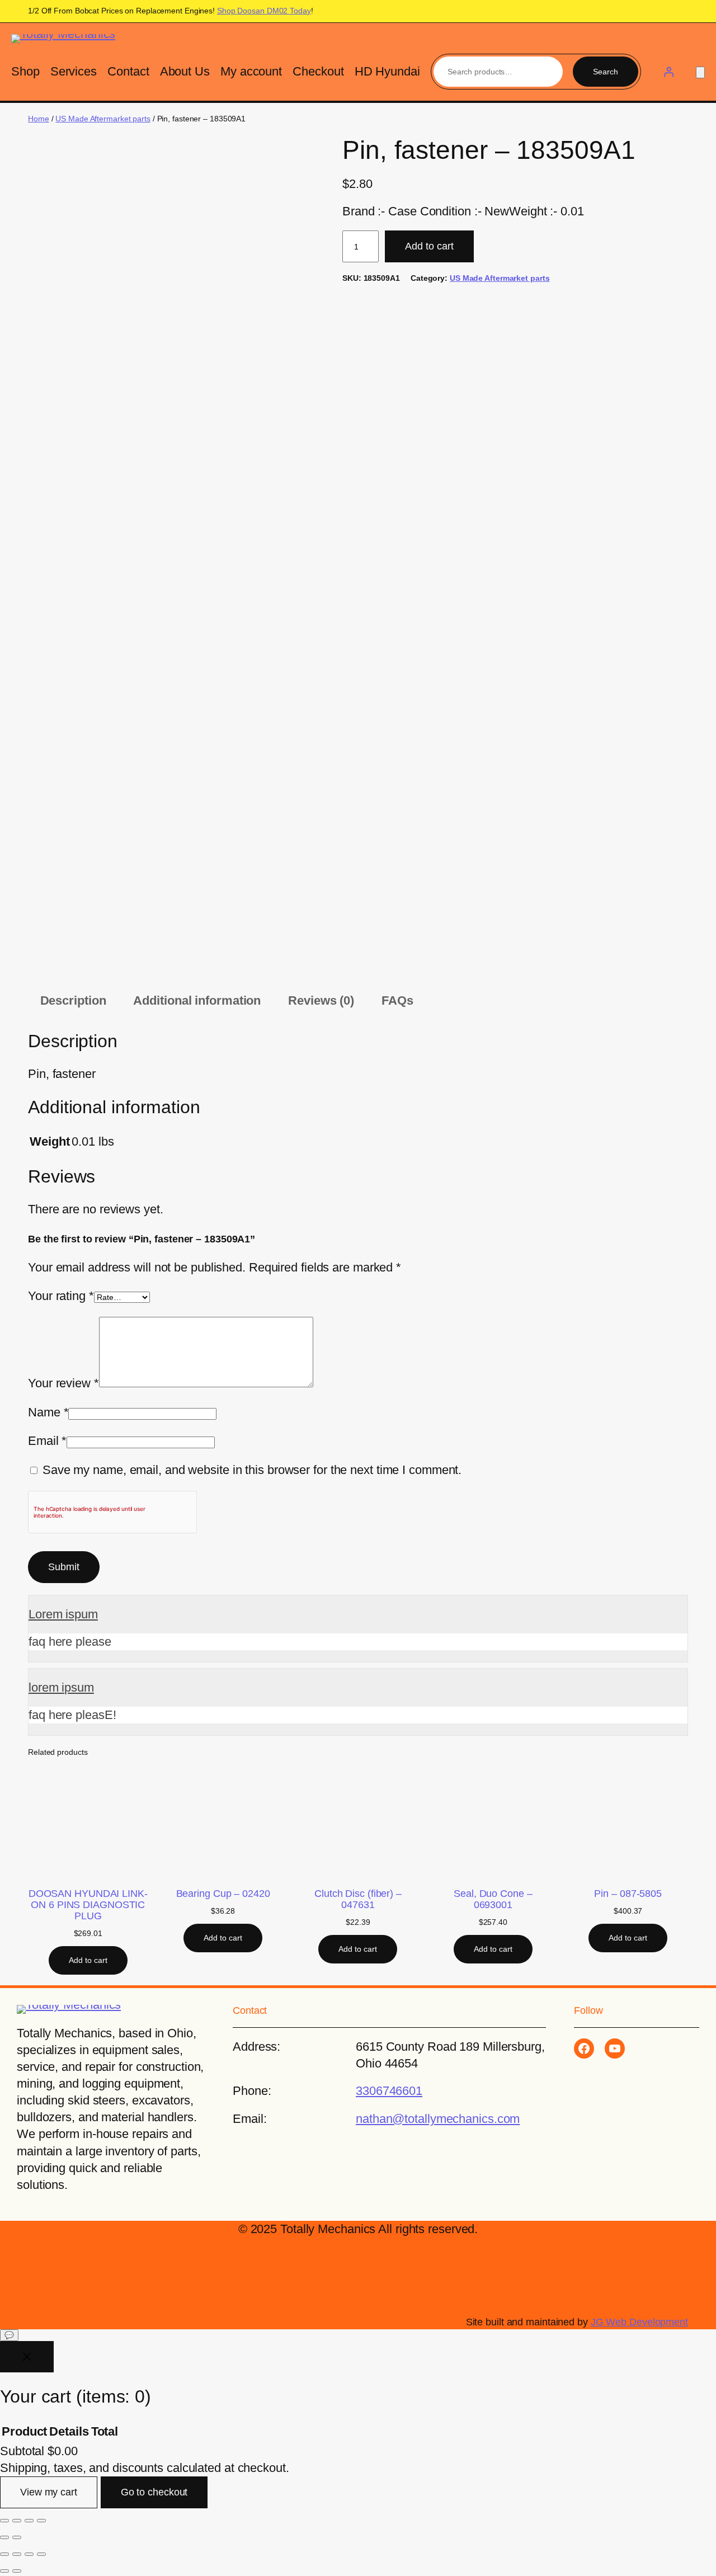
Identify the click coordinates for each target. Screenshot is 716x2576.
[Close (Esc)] (41, 2521)
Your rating (61, 1296)
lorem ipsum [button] (61, 1687)
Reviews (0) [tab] (321, 1000)
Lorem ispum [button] (63, 1614)
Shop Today (264, 11)
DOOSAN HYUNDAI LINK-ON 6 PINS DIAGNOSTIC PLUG (88, 1905)
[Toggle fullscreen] (17, 2521)
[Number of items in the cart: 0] (700, 72)
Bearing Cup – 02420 (223, 1894)
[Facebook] (584, 2048)
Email (47, 1441)
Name (48, 1412)
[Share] (29, 2521)
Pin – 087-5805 (628, 1894)
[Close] (27, 2357)
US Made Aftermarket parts (103, 119)
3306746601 (389, 2091)
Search (606, 72)
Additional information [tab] (197, 1000)
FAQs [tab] (397, 1000)
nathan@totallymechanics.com (438, 2119)
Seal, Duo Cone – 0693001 (493, 1899)
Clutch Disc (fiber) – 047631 (358, 1899)
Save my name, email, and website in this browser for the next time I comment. (252, 1470)
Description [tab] (73, 1000)
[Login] (668, 72)
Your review (63, 1383)
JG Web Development (639, 2322)
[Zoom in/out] (4, 2521)
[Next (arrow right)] (17, 2537)
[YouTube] (615, 2048)
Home (39, 119)
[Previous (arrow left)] (4, 2537)
